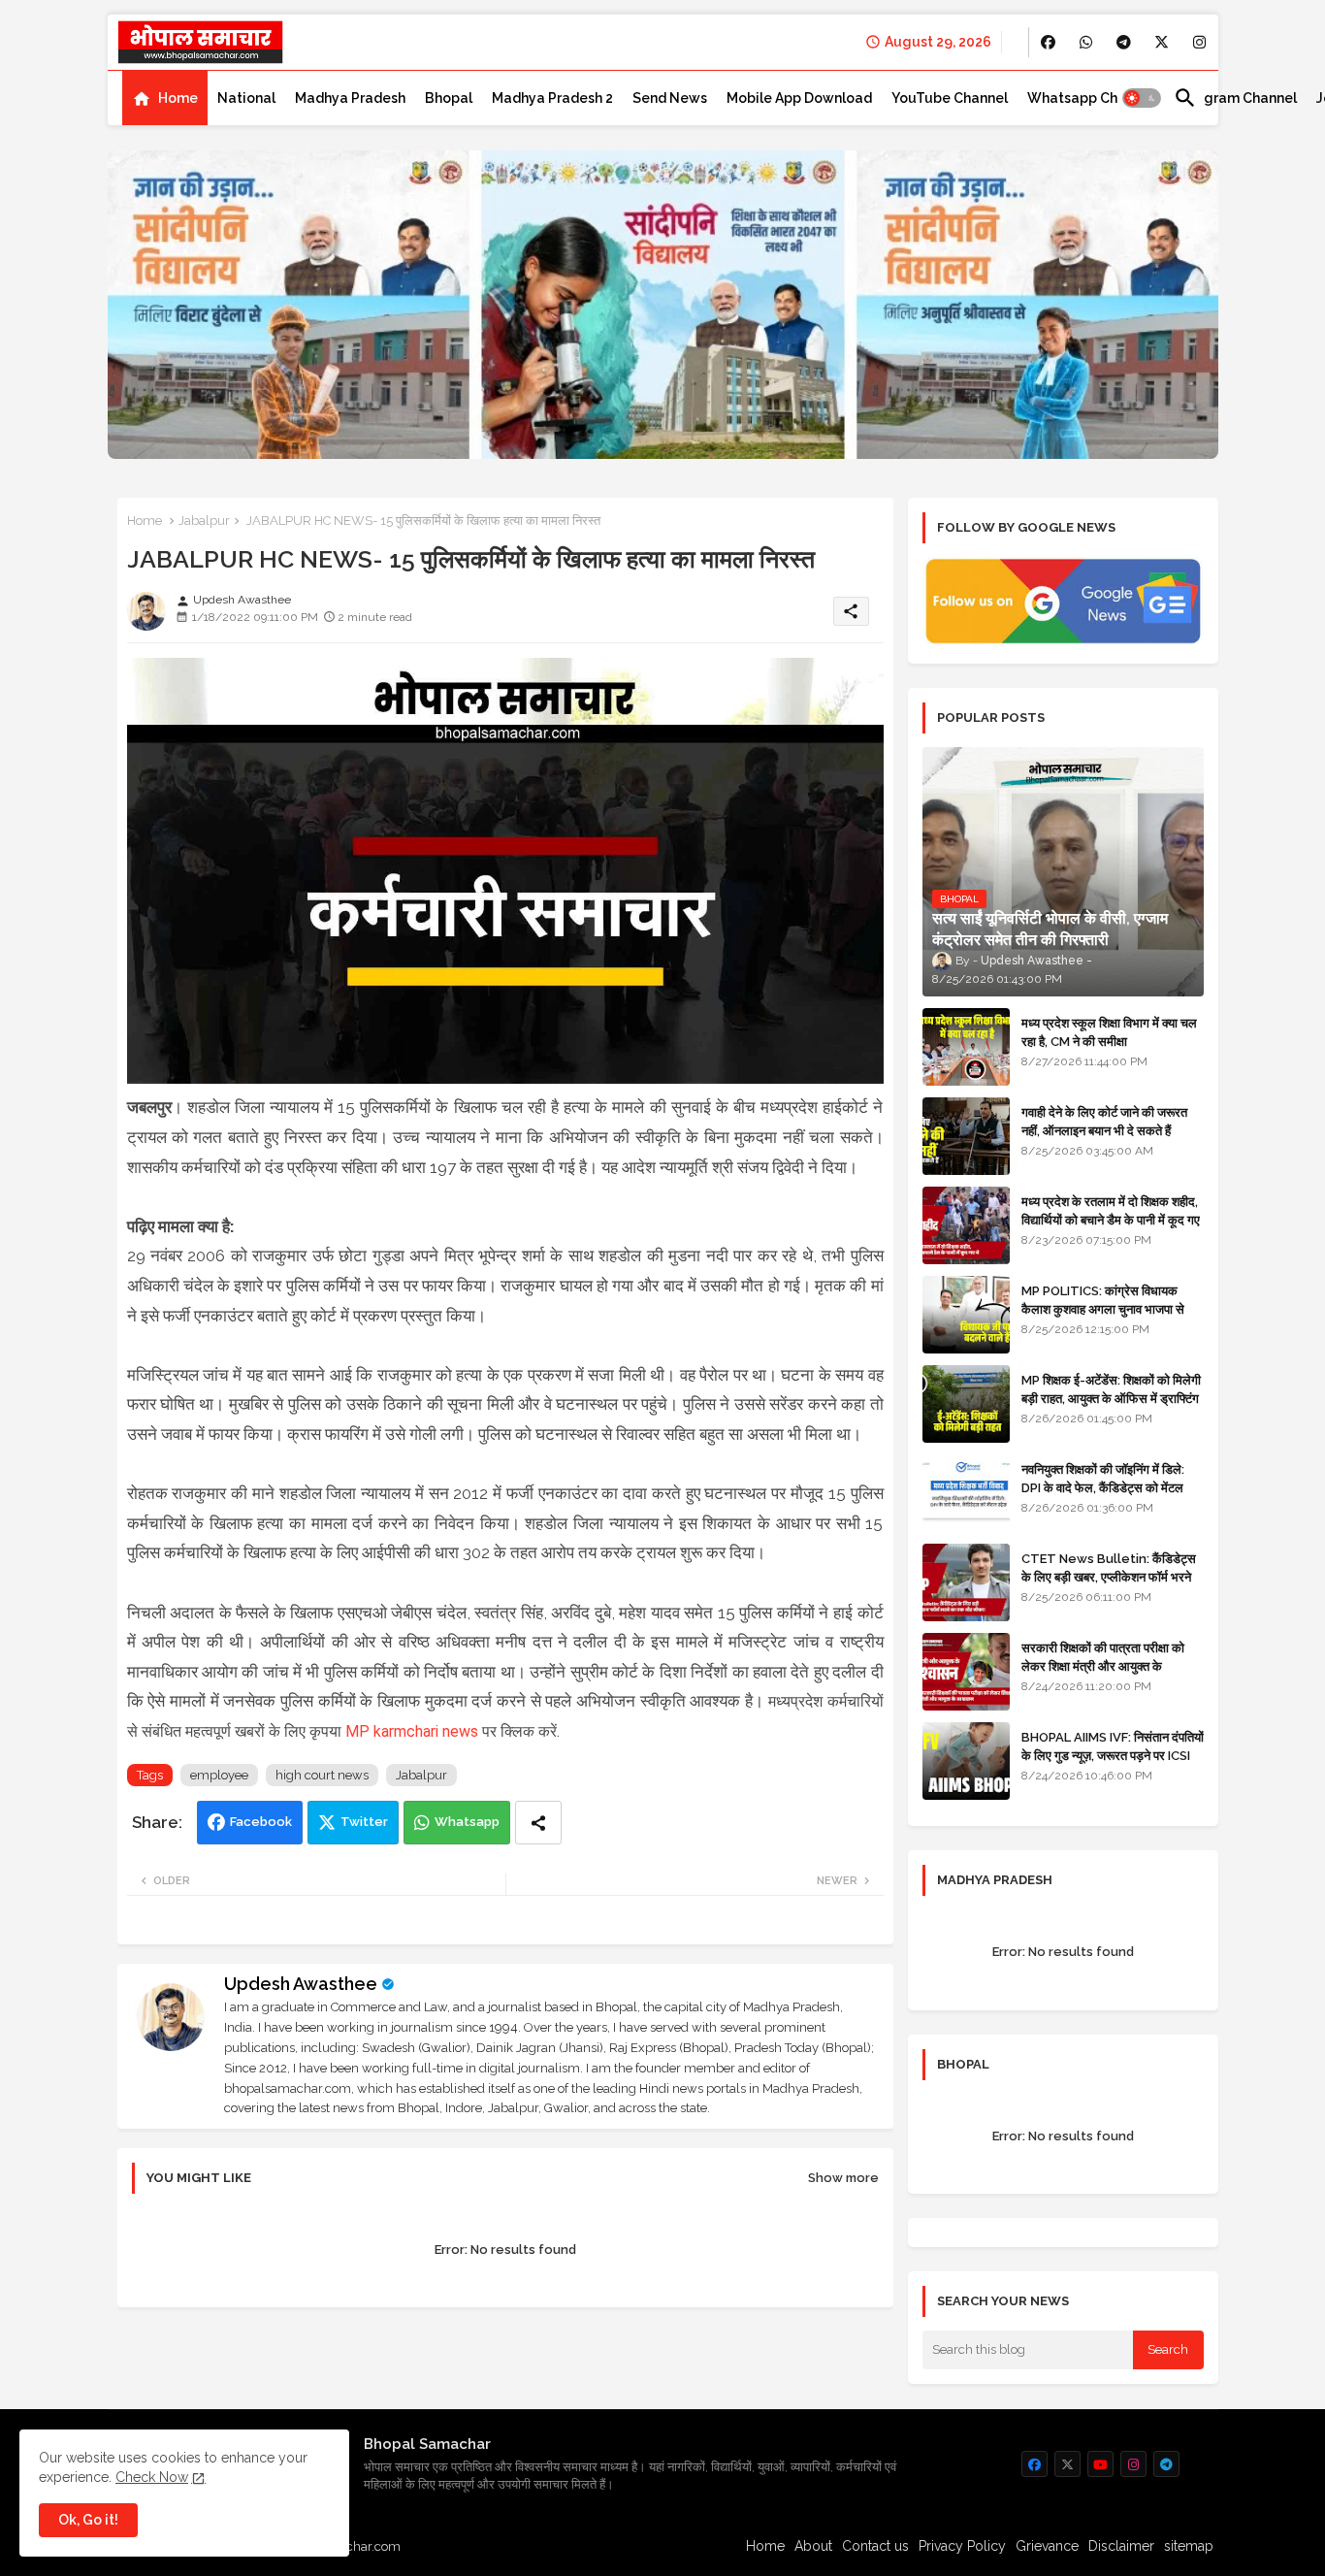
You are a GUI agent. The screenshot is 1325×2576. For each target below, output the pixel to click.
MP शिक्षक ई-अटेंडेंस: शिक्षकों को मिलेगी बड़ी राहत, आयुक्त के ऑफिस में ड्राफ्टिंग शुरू (1111, 1398)
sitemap (1189, 2546)
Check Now (152, 2477)
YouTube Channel (950, 98)
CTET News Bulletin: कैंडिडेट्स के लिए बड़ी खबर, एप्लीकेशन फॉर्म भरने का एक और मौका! (1109, 1576)
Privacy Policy (962, 2546)
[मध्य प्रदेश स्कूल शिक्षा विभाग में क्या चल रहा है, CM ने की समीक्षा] (966, 1047)
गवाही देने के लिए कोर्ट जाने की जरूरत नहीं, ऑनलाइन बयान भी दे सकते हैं (1104, 1121)
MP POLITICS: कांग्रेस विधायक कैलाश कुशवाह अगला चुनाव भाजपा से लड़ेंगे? (1103, 1308)
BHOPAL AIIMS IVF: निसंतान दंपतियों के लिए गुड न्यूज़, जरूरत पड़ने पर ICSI (1113, 1746)
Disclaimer (1121, 2546)
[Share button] (538, 1823)
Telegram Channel (1235, 98)
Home (178, 98)
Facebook (261, 1822)
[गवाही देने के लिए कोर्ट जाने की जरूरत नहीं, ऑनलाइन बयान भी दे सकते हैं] (966, 1136)
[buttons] (1048, 42)
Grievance (1047, 2546)
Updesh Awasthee (301, 1984)
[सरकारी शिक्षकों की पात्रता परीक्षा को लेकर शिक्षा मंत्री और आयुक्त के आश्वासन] (966, 1672)
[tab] (165, 98)
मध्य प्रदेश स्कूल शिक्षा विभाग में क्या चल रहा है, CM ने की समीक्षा (1109, 1032)
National (246, 98)
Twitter (364, 1822)
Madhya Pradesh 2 (552, 98)
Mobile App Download (799, 98)
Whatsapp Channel (1091, 98)
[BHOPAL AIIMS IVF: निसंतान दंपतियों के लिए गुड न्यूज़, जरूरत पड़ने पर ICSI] (966, 1761)
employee (219, 1775)
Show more (843, 2178)
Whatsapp (467, 1822)
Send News (670, 98)
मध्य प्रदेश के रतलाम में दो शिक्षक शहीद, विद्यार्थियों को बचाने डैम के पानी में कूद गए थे (1111, 1219)
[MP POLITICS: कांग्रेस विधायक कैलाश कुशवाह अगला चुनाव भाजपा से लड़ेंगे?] (966, 1315)
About (813, 2546)
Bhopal (449, 98)
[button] (1142, 98)
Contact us (875, 2546)
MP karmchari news (412, 1731)
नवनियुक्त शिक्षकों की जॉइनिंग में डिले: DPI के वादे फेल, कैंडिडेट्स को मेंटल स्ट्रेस (1103, 1487)
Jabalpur (204, 521)
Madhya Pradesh (350, 98)
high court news (322, 1775)
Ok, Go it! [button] (88, 2520)
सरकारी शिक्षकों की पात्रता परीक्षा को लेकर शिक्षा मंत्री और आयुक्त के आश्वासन (1103, 1665)
